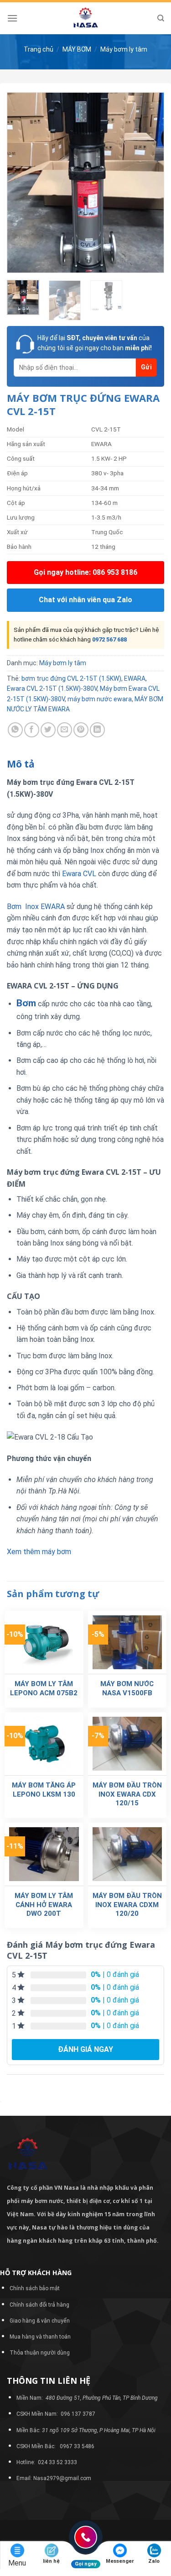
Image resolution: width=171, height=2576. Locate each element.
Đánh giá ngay (85, 2049)
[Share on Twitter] (48, 730)
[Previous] (21, 182)
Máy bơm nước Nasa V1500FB (127, 1688)
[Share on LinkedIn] (97, 730)
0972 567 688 (109, 639)
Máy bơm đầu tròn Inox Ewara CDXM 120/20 (127, 1905)
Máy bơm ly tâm (124, 49)
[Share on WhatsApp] (15, 730)
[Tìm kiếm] (161, 18)
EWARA (135, 678)
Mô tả (21, 764)
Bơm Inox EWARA (36, 907)
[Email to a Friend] (65, 730)
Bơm (26, 1003)
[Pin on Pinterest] (81, 730)
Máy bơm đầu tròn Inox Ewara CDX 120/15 (127, 1794)
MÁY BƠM (77, 49)
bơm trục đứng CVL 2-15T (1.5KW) (71, 678)
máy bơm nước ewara (100, 699)
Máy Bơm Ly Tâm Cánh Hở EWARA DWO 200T (44, 1905)
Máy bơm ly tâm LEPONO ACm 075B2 (44, 1688)
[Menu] (12, 18)
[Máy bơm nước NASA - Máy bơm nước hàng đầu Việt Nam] (86, 18)
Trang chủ (39, 49)
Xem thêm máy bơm (39, 1552)
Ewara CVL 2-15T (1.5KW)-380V (52, 689)
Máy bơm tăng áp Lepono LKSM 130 (44, 1790)
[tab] (85, 764)
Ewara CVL (79, 874)
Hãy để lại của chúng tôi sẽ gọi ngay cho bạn (95, 343)
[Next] (150, 182)
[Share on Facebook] (32, 730)
